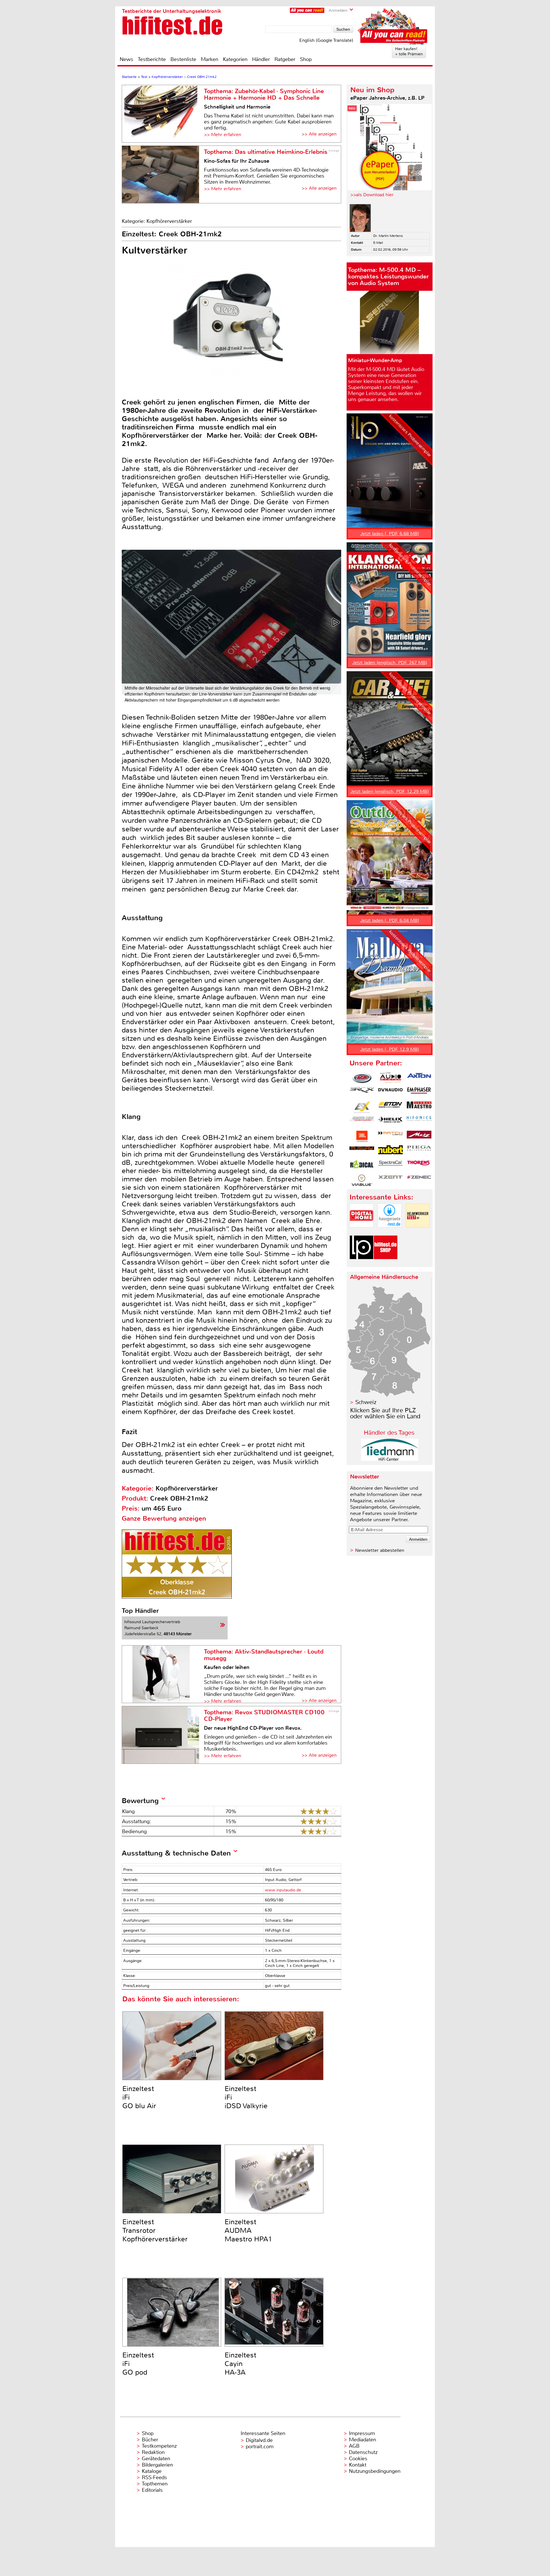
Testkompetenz (159, 2446)
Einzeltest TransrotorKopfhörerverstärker (155, 2231)
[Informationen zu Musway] (362, 1151)
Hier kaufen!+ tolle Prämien (409, 51)
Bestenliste (183, 59)
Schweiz (366, 1402)
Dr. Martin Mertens (388, 236)
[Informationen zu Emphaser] (419, 1093)
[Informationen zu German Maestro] (419, 1107)
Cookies (358, 2459)
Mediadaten (363, 2440)
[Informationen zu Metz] (419, 1136)
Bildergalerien (157, 2465)
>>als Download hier (372, 195)
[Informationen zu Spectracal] (390, 1166)
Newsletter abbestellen (380, 1550)
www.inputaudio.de (283, 1890)
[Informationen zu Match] (390, 1136)
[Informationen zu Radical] (362, 1166)
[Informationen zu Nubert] (390, 1151)
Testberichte (152, 59)
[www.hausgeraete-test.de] (390, 1232)
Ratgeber (285, 59)
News (126, 59)
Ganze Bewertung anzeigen (164, 1518)
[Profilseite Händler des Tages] (390, 1459)
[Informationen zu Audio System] (390, 1078)
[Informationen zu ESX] (362, 1107)
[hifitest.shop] (386, 1264)
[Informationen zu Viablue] (362, 1180)
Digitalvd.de (259, 2440)
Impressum (362, 2433)
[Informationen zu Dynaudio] (390, 1093)
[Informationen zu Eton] (390, 1107)
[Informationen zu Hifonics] (419, 1122)
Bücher (150, 2440)
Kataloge (152, 2471)
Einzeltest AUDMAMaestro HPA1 (248, 2231)
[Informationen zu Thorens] (419, 1166)
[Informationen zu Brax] (362, 1093)
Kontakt (358, 2465)
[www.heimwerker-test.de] (418, 1232)
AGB (354, 2446)
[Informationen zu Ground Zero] (362, 1122)
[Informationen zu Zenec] (419, 1180)
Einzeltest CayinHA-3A (240, 2364)
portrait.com (260, 2447)
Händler (261, 59)
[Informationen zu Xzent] (390, 1180)
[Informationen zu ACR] (362, 1078)
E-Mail (378, 243)
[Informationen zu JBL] (362, 1136)
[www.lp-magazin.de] (362, 1264)
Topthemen (155, 2484)
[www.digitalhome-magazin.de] (362, 1232)
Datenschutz (363, 2452)
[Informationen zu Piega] (419, 1151)
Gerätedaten (156, 2459)
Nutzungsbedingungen (375, 2471)
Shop (306, 59)
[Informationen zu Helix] (390, 1122)
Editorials (152, 2490)
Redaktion (153, 2452)
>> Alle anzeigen (319, 134)
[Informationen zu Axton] (419, 1078)
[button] (336, 622)
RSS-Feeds (154, 2477)
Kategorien (235, 59)
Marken (210, 59)
